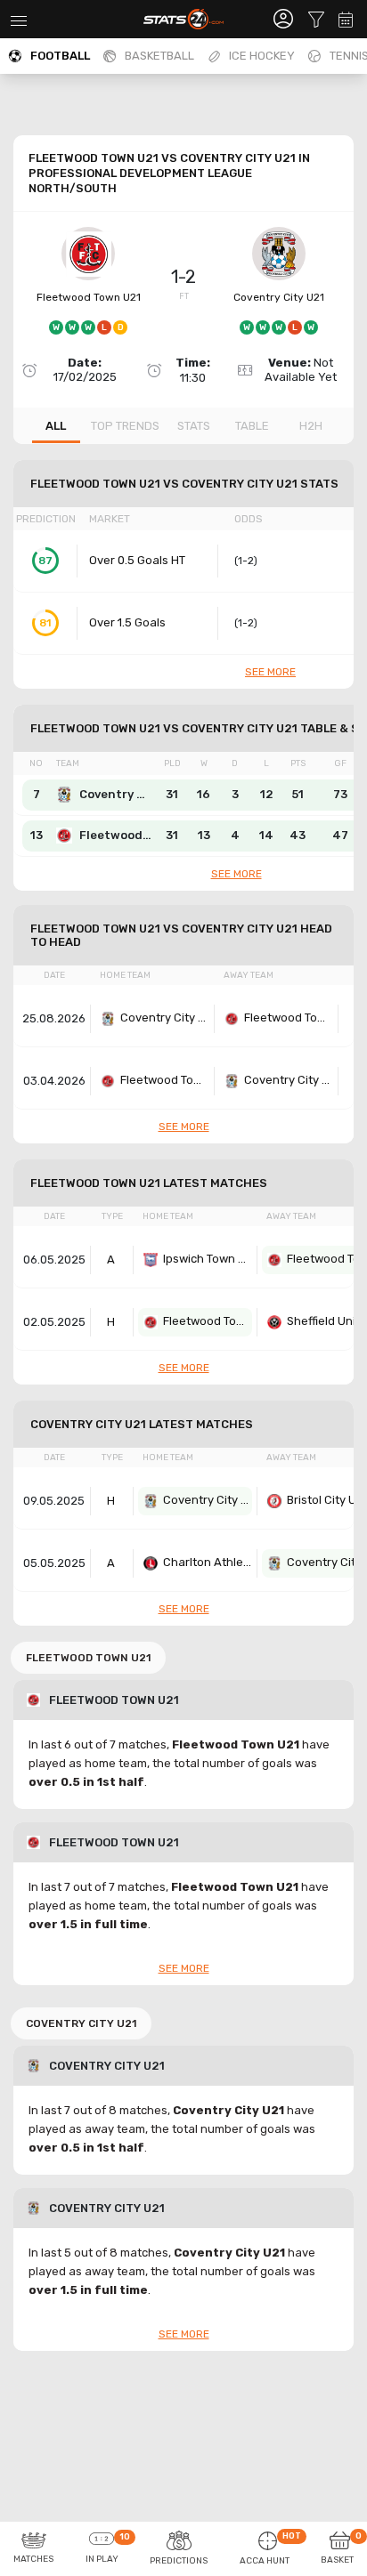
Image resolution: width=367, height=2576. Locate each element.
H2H (311, 426)
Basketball (159, 56)
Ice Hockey (262, 56)
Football (60, 56)
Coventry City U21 (279, 297)
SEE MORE (270, 672)
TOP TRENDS (125, 426)
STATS (194, 426)
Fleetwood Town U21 (89, 297)
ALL (56, 426)
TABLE (252, 426)
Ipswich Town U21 (208, 1259)
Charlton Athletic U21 (208, 1562)
